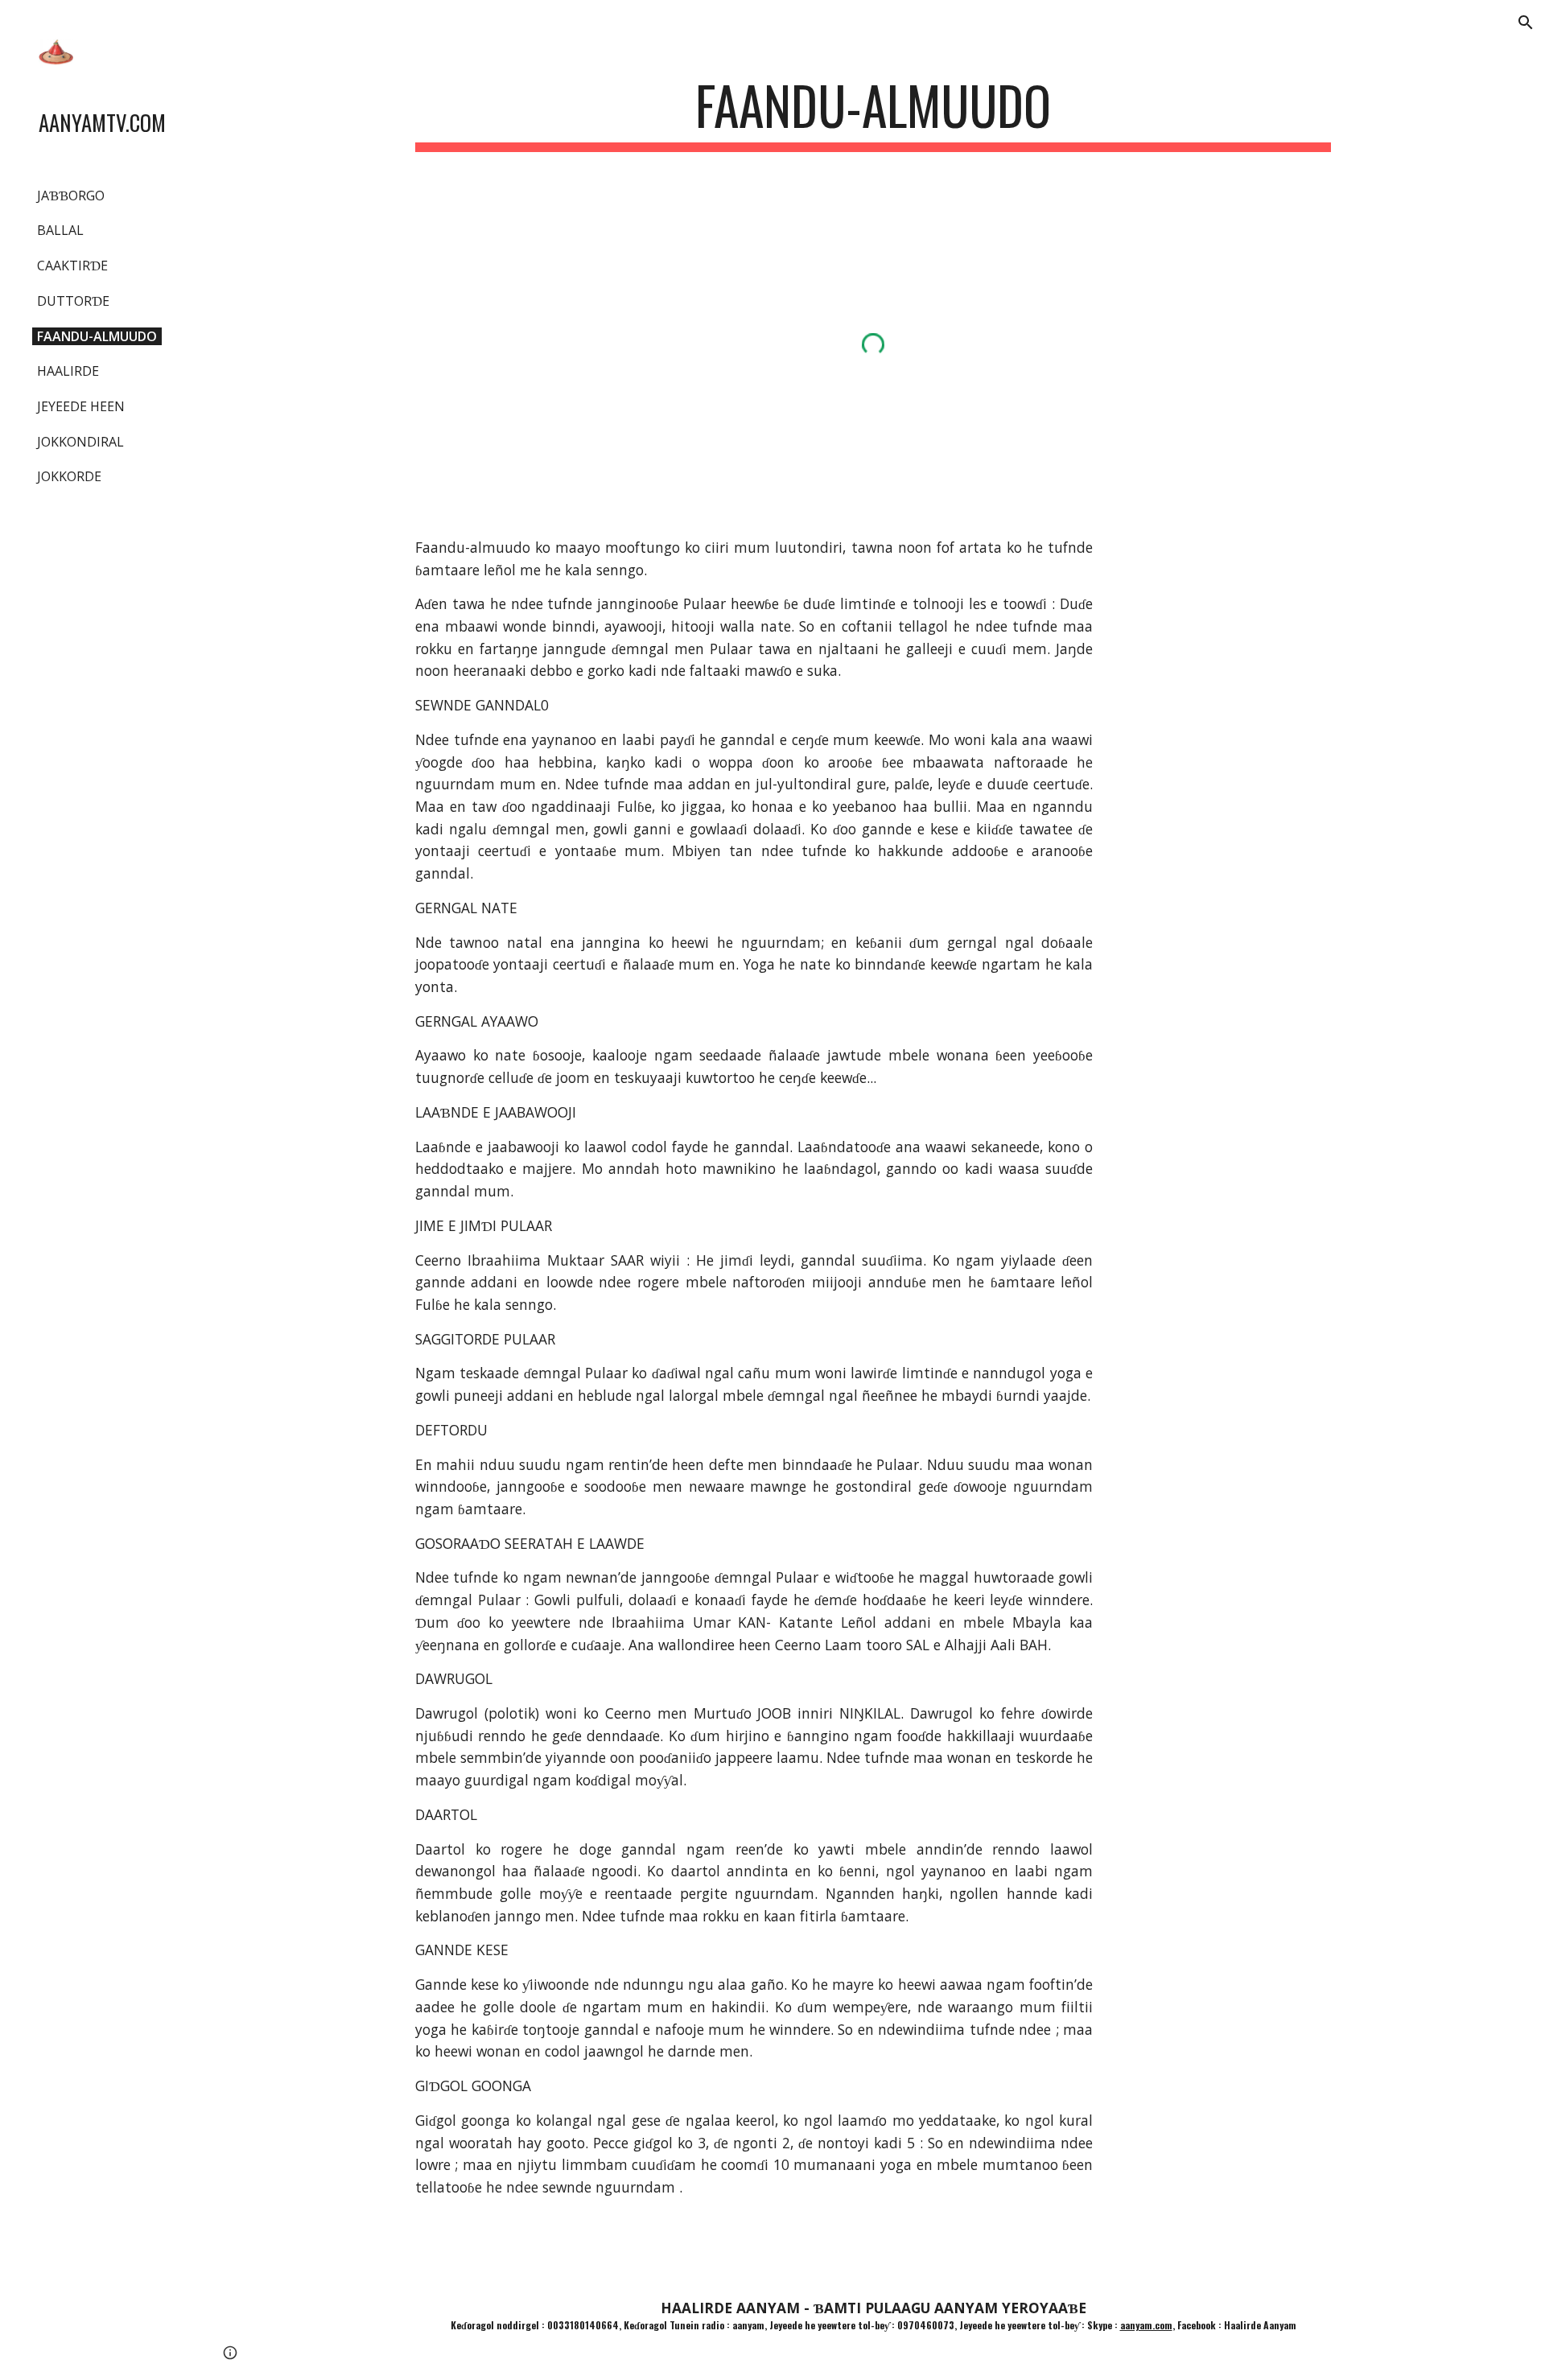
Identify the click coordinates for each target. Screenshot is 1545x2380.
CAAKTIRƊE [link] (72, 266)
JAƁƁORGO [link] (71, 196)
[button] (1526, 23)
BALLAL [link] (60, 230)
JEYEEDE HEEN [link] (81, 406)
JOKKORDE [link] (69, 476)
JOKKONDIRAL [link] (80, 442)
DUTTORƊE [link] (73, 301)
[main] (873, 113)
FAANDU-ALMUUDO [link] (97, 336)
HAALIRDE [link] (68, 371)
